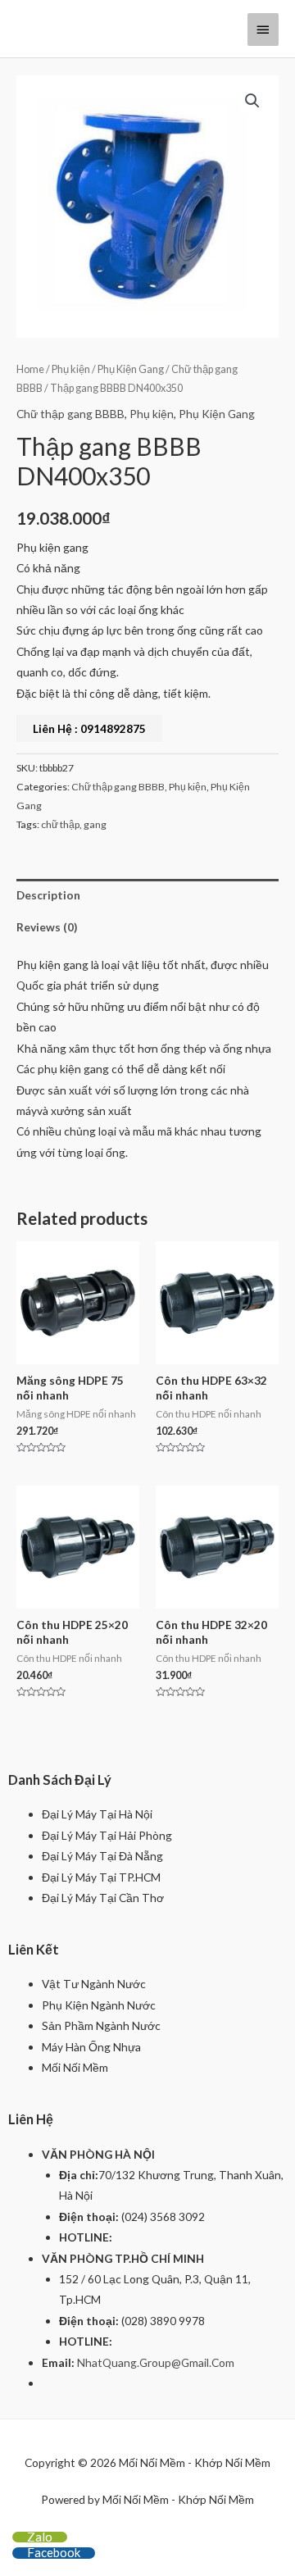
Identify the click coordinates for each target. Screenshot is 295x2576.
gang (95, 824)
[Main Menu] (263, 30)
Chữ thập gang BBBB (70, 414)
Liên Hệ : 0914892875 (89, 728)
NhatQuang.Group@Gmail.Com (156, 2362)
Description (48, 895)
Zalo (40, 2537)
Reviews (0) (47, 927)
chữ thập (60, 824)
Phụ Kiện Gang (131, 369)
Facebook (54, 2552)
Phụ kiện (71, 369)
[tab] (147, 895)
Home (30, 369)
